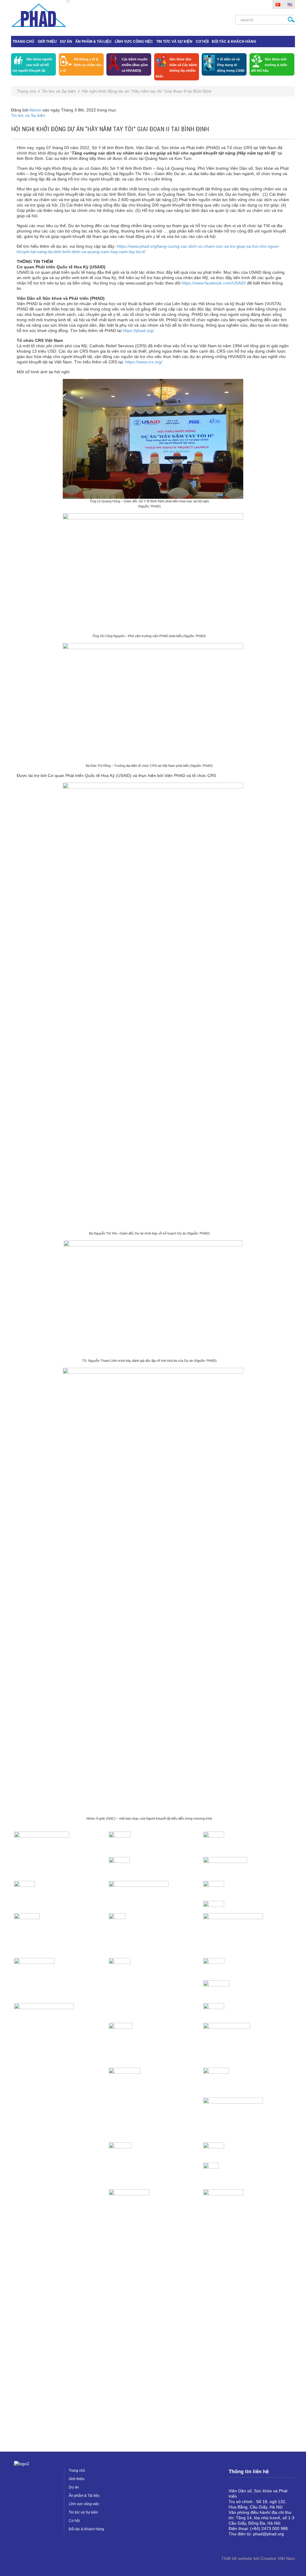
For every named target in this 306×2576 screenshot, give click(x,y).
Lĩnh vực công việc (134, 42)
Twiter (253, 2544)
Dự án (66, 42)
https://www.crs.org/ (144, 362)
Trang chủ (23, 42)
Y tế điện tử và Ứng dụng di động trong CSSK (231, 65)
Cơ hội (202, 42)
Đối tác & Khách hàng (234, 42)
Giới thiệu (47, 42)
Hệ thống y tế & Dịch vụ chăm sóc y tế (81, 65)
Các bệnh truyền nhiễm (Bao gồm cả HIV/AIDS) (135, 65)
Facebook (233, 2544)
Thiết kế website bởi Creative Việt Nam (258, 2558)
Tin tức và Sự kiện (174, 42)
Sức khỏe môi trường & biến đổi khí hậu (269, 65)
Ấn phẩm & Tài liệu (93, 42)
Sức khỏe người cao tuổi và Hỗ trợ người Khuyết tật (32, 65)
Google (243, 2544)
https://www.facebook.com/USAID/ (214, 283)
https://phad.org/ (138, 331)
